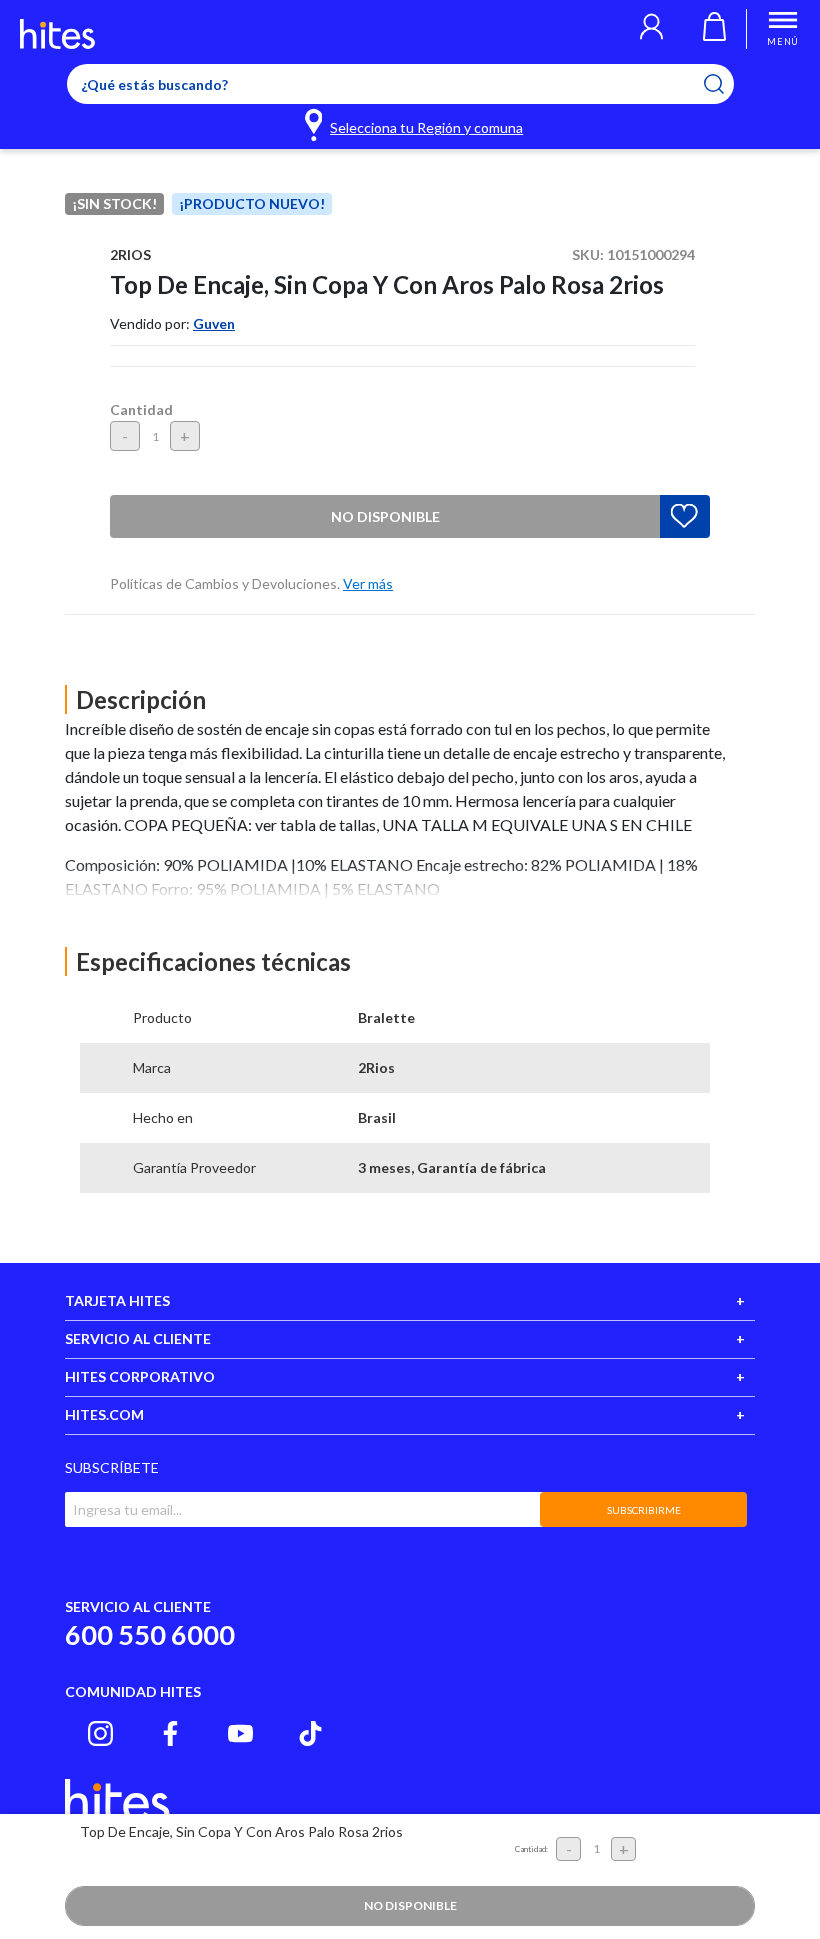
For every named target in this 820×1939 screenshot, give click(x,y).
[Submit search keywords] (726, 84)
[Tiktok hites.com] (310, 1733)
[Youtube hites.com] (240, 1733)
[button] (651, 29)
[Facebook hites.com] (170, 1733)
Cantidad (141, 409)
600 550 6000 (150, 1634)
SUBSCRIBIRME (644, 1510)
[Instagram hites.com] (100, 1733)
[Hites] (57, 34)
